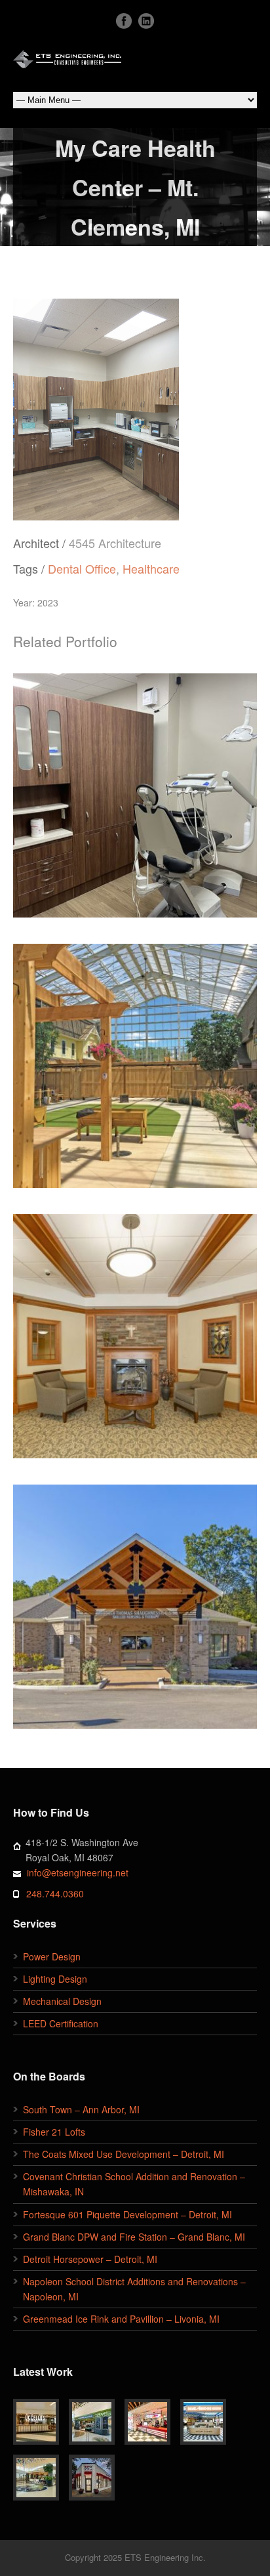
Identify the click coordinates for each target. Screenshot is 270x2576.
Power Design (52, 1956)
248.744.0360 (55, 1893)
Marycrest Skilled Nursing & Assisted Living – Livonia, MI (135, 1330)
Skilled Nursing (161, 1374)
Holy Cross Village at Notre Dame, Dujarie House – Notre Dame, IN (135, 1601)
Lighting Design (55, 1979)
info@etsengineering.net (78, 1872)
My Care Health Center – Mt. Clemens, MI (135, 789)
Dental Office (82, 568)
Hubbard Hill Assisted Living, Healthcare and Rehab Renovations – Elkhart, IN (135, 1059)
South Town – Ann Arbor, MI (81, 2109)
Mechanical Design (62, 2001)
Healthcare (151, 568)
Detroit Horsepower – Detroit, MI (90, 2259)
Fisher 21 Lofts (54, 2132)
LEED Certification (61, 2023)
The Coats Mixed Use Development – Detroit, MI (124, 2154)
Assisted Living (110, 1114)
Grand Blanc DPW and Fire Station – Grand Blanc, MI (134, 2237)
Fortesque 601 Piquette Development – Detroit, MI (127, 2214)
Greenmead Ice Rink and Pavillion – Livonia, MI (121, 2319)
